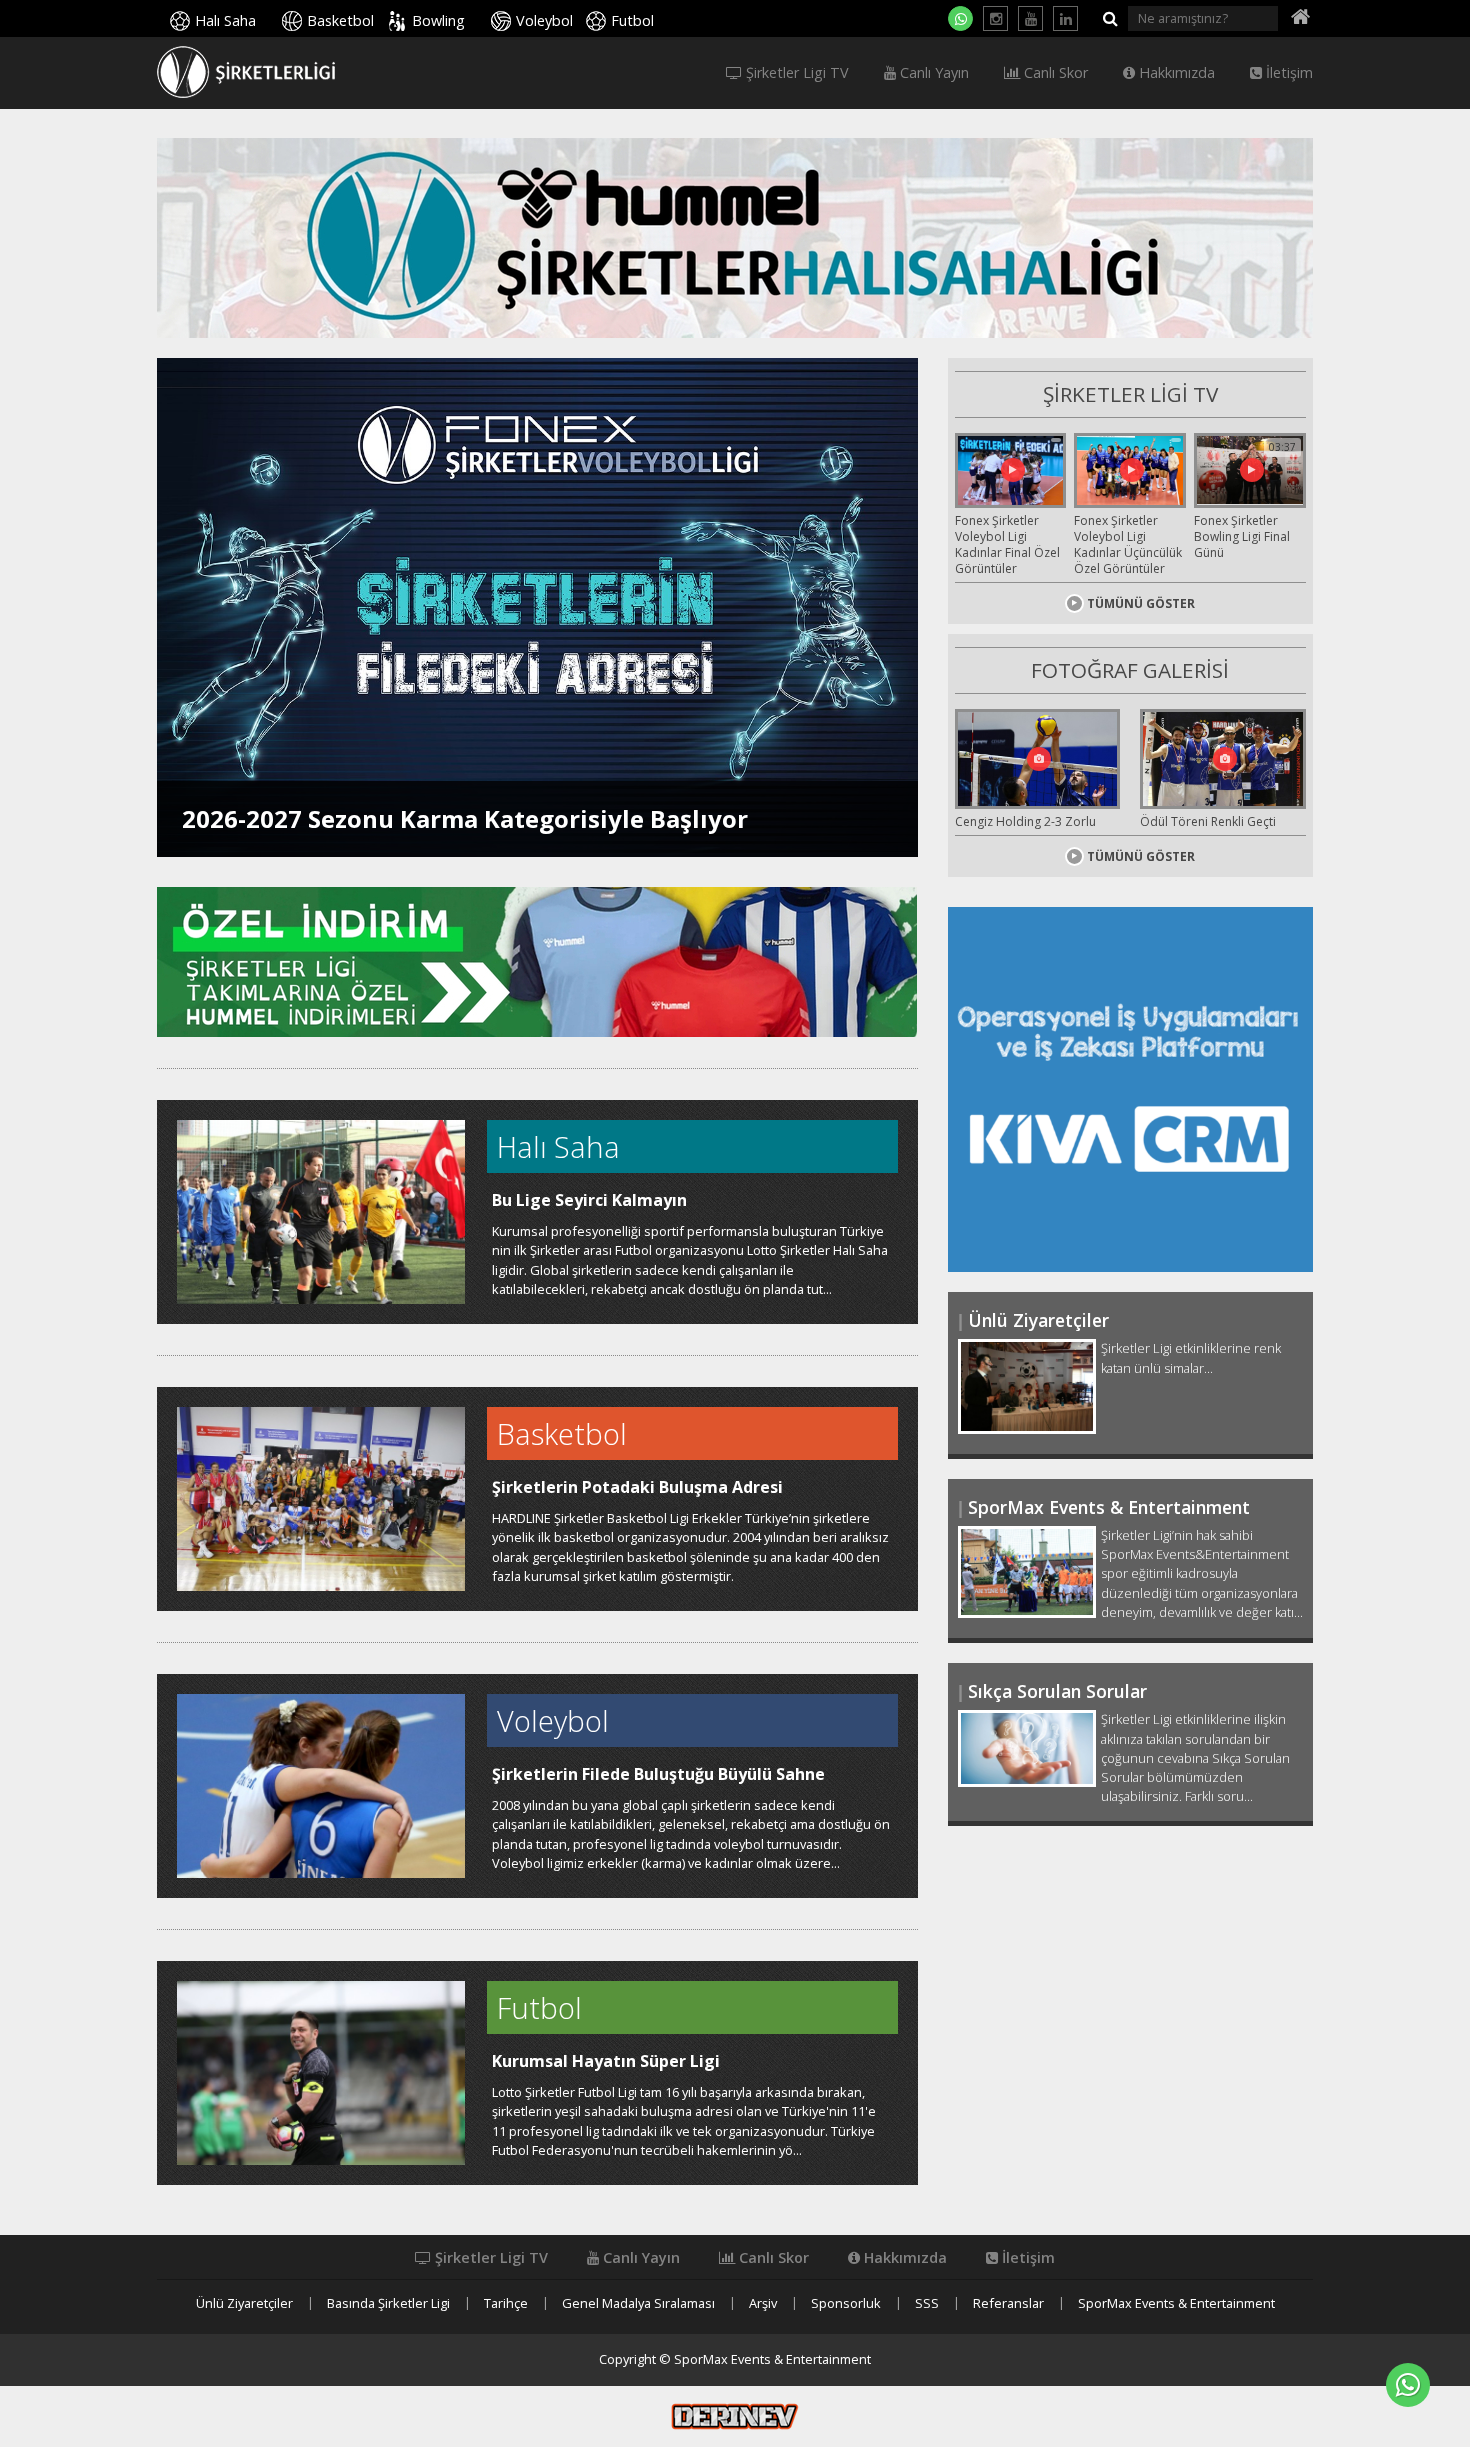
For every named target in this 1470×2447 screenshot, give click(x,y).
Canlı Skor (1054, 73)
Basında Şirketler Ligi (388, 2303)
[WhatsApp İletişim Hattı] (960, 18)
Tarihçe (506, 2303)
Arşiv (763, 2303)
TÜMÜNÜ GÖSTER (1141, 603)
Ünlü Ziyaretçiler (244, 2303)
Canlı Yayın (932, 73)
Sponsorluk (846, 2303)
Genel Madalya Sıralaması (638, 2303)
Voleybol (544, 20)
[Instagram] (995, 18)
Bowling (438, 20)
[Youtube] (1030, 18)
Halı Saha (225, 20)
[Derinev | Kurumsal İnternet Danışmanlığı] (735, 2415)
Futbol (632, 20)
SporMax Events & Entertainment (1176, 2303)
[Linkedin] (1065, 18)
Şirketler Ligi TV (795, 73)
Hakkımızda (1175, 73)
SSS (927, 2303)
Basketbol (340, 20)
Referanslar (1008, 2303)
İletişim (1287, 73)
